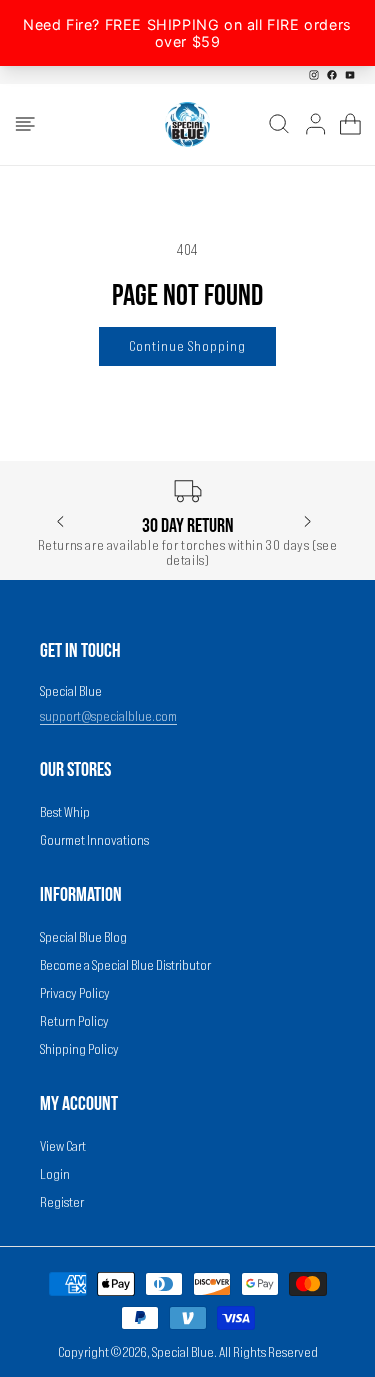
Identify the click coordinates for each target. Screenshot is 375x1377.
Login (55, 1174)
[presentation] (60, 522)
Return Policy (74, 1021)
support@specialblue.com (108, 716)
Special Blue (183, 1352)
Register (62, 1202)
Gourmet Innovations (94, 840)
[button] (25, 124)
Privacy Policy (75, 993)
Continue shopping (187, 346)
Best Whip (65, 812)
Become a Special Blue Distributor (125, 965)
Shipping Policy (79, 1049)
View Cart (63, 1146)
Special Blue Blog (83, 937)
